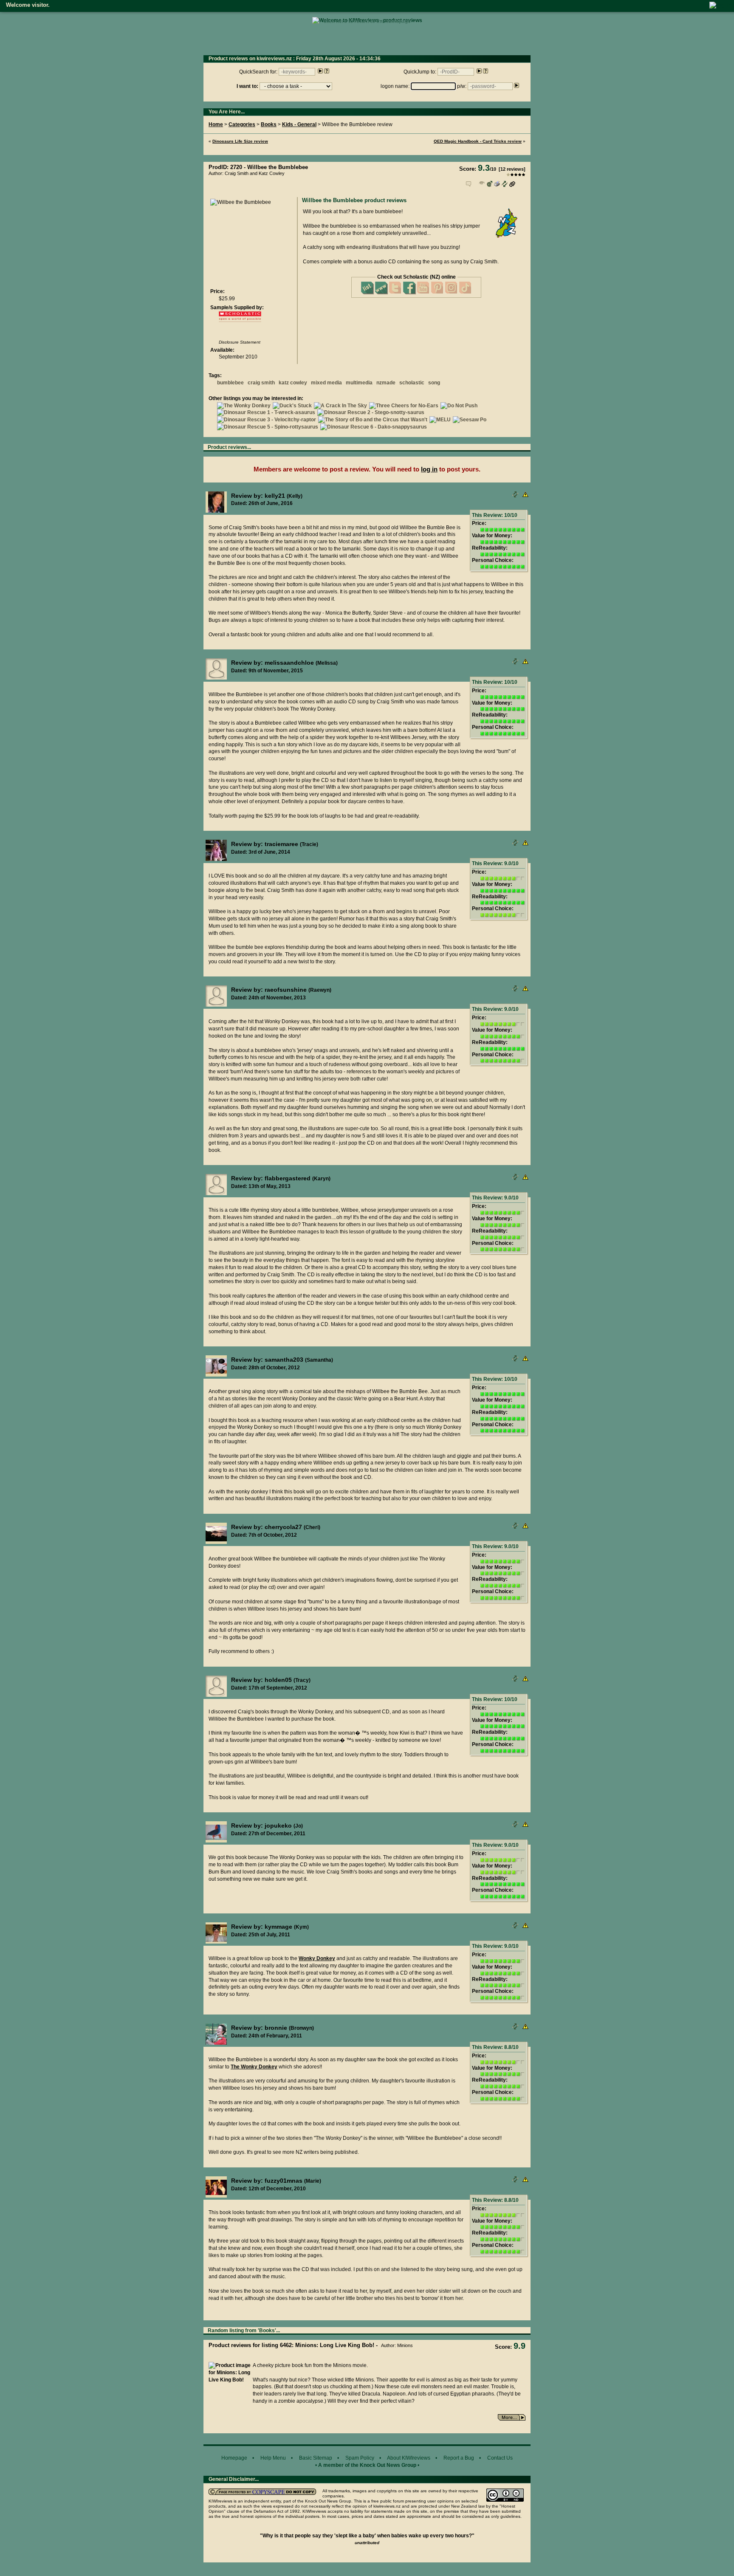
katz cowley (293, 383)
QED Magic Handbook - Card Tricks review (478, 141)
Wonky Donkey (317, 1958)
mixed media (326, 383)
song (434, 383)
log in (429, 469)
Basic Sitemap (316, 2458)
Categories (242, 124)
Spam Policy (360, 2458)
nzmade (386, 383)
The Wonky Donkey (254, 2067)
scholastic (412, 383)
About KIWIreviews (409, 2458)
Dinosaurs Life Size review (240, 141)
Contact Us (500, 2458)
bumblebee (230, 383)
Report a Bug (459, 2458)
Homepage (234, 2458)
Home (216, 124)
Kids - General (299, 124)
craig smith (261, 383)
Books (269, 124)
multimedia (359, 383)
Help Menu (273, 2458)
